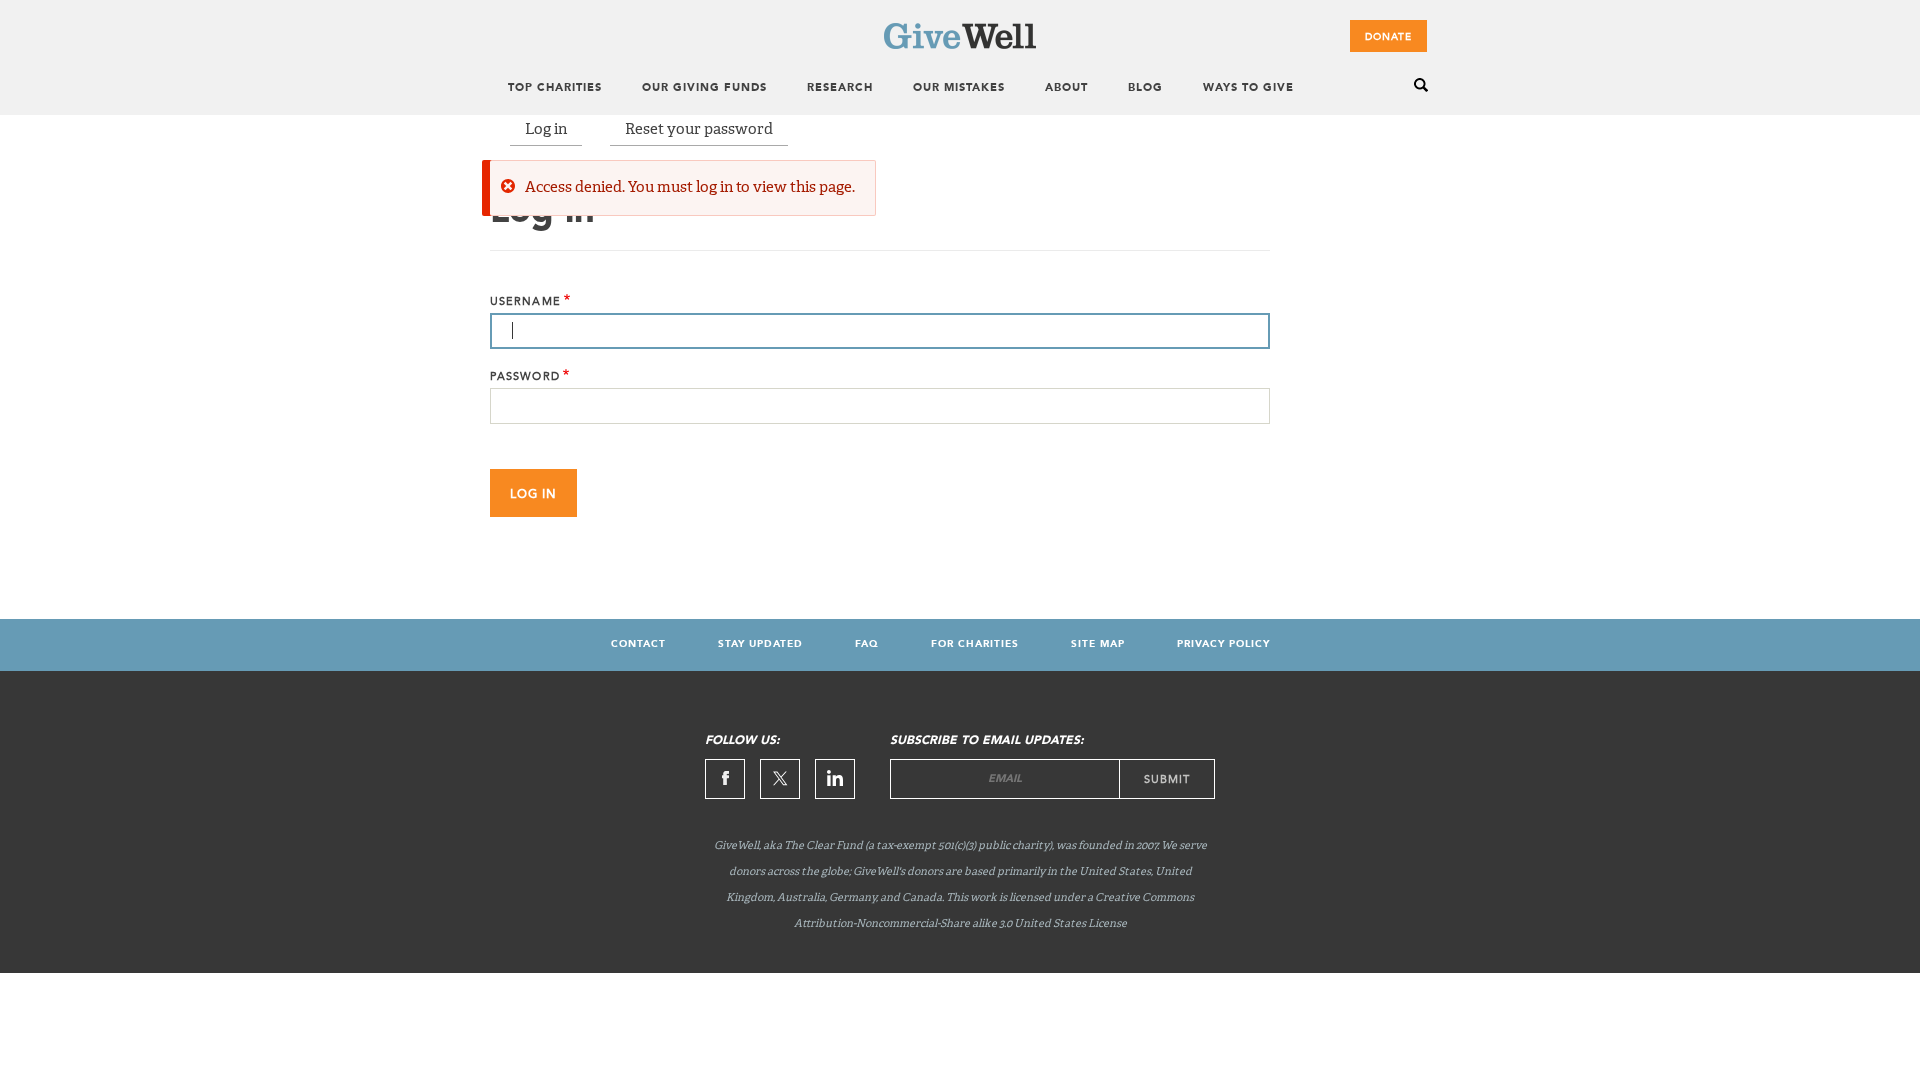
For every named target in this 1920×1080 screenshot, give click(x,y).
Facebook (725, 779)
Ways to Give (1248, 88)
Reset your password (699, 129)
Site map (1098, 644)
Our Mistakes (959, 88)
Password (525, 376)
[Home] (960, 45)
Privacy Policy (1223, 644)
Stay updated (760, 644)
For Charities (975, 644)
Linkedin (835, 779)
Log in (546, 129)
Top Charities (555, 88)
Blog (1145, 88)
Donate (1388, 37)
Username (525, 301)
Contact (638, 644)
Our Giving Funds (704, 88)
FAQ (867, 644)
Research (840, 88)
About (1066, 88)
